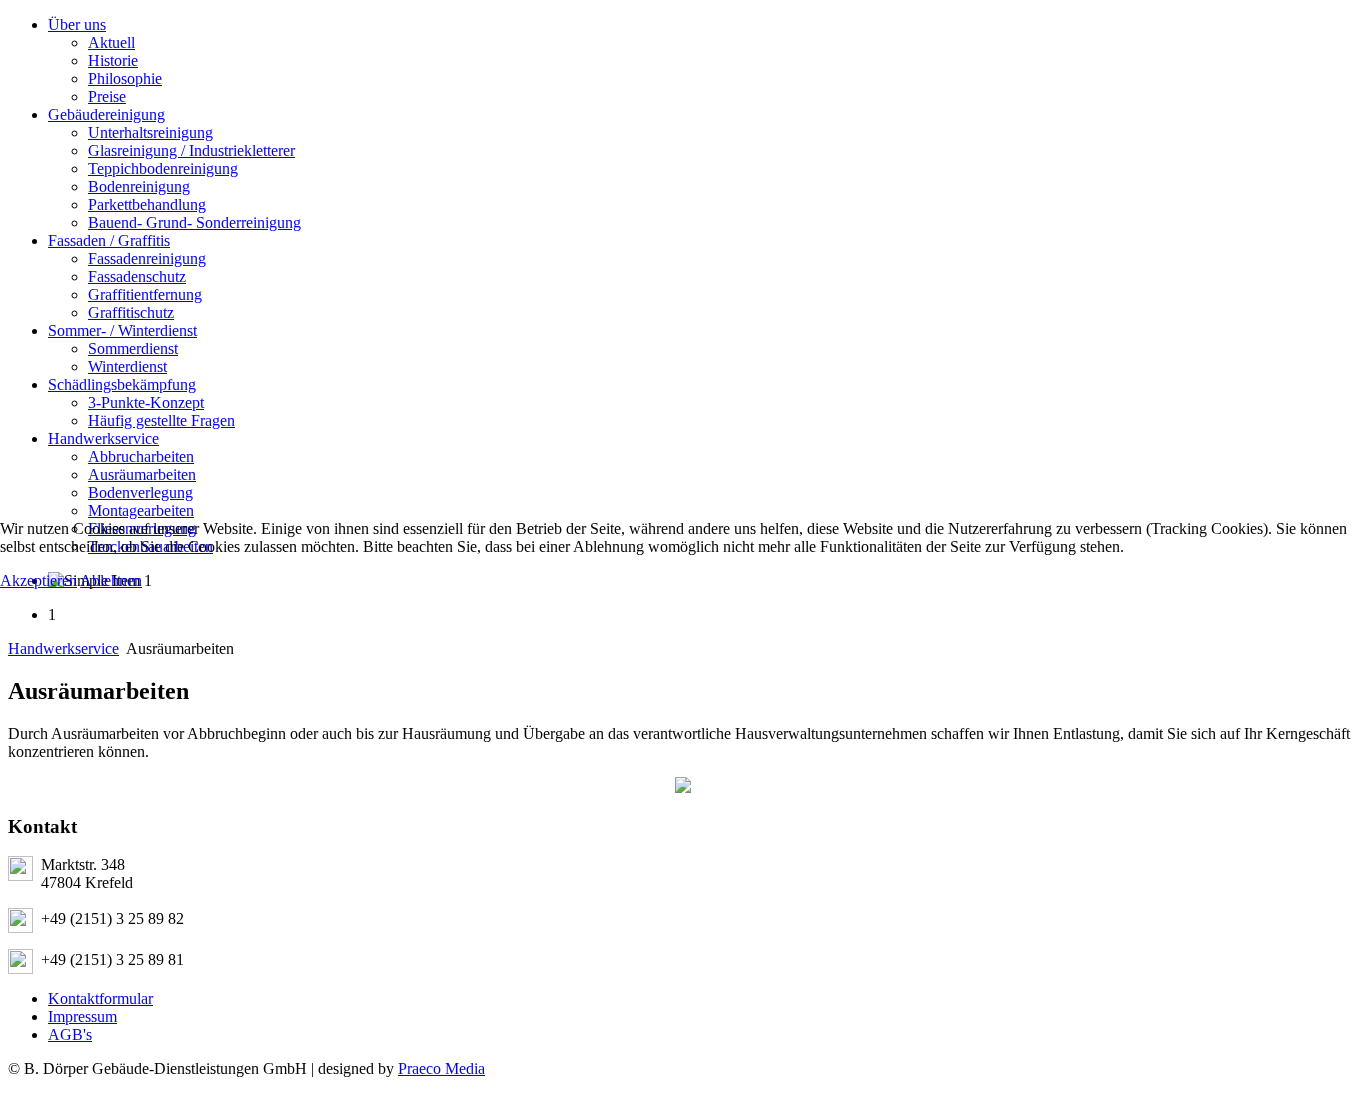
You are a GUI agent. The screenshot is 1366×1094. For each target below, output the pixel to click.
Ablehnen (111, 580)
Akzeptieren (38, 580)
